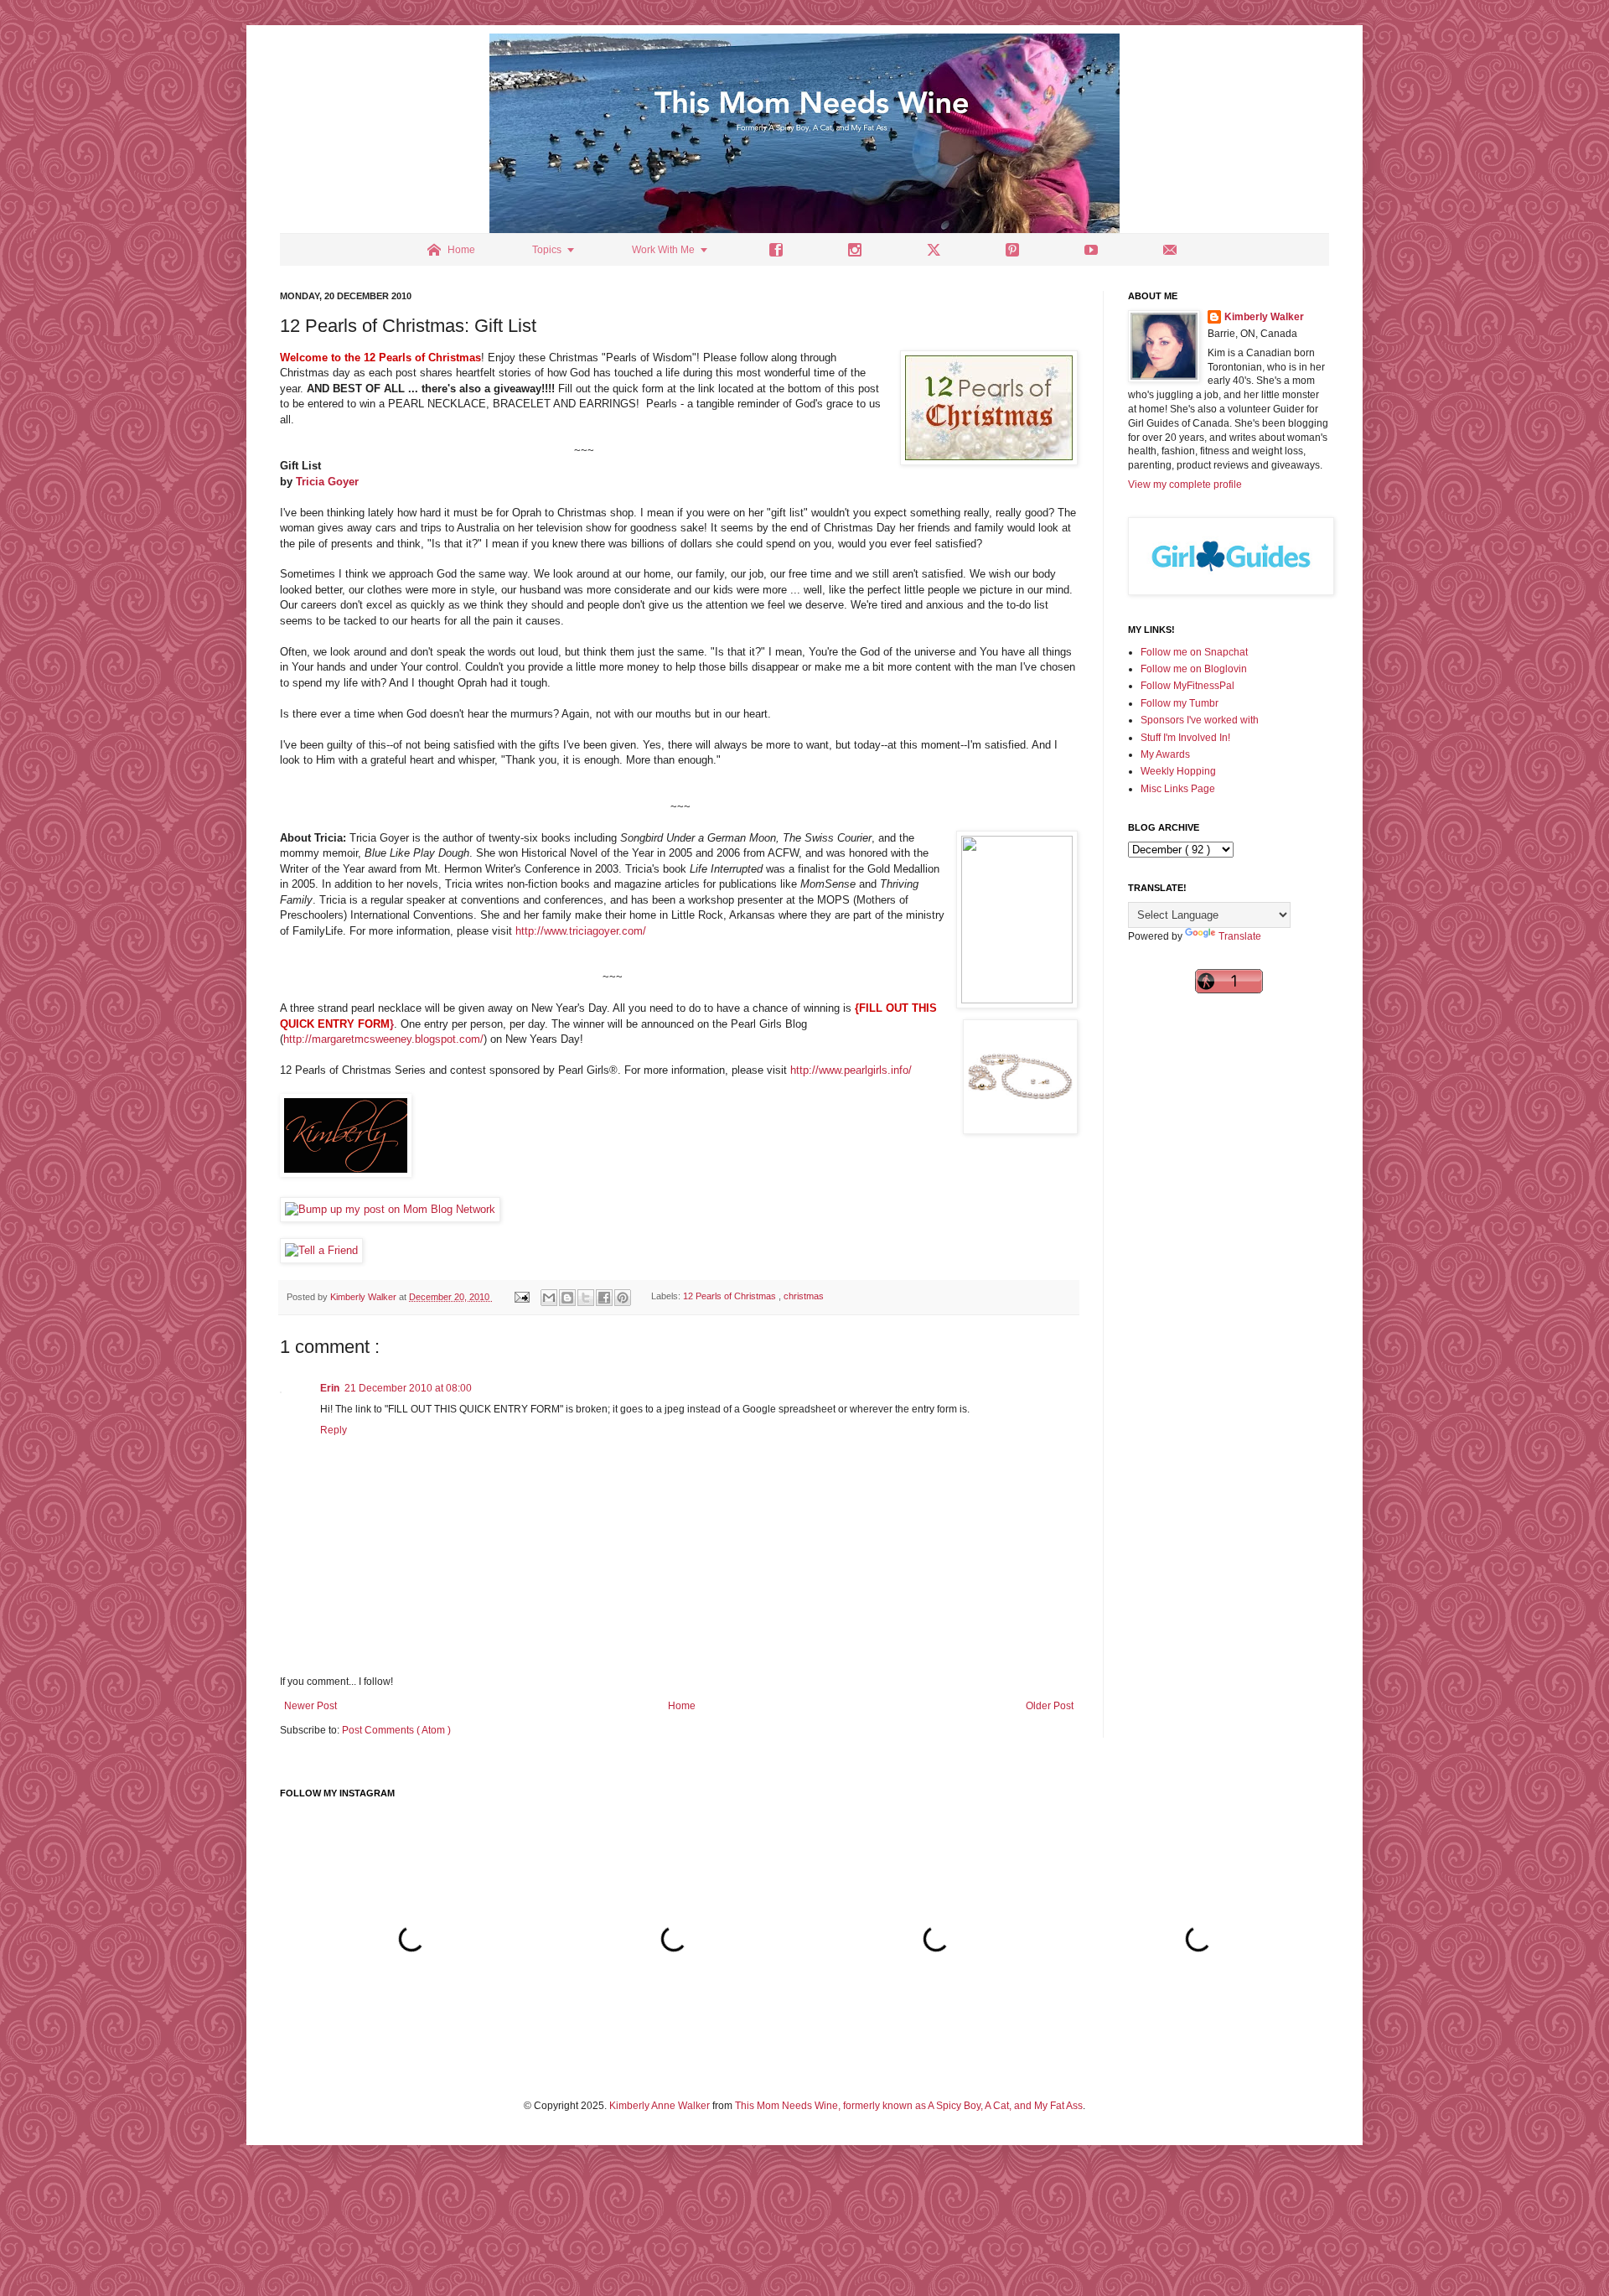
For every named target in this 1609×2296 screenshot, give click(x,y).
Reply (334, 1430)
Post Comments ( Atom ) (396, 1730)
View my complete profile (1185, 485)
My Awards (1165, 754)
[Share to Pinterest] (623, 1298)
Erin (330, 1388)
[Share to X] (586, 1298)
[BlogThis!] (567, 1298)
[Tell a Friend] (321, 1250)
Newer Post (310, 1706)
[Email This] (549, 1298)
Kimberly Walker (1264, 317)
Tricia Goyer (327, 482)
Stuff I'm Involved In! (1185, 738)
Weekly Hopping (1178, 771)
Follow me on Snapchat (1194, 652)
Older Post (1050, 1706)
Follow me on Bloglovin (1194, 669)
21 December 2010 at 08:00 (408, 1388)
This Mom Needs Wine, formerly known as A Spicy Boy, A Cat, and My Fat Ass (909, 2106)
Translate (1240, 936)
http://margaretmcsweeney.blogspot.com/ (383, 1039)
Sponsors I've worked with (1200, 720)
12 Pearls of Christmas (731, 1297)
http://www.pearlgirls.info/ (851, 1070)
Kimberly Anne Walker (660, 2106)
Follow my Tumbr (1180, 703)
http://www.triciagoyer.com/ (581, 931)
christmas (804, 1297)
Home (682, 1706)
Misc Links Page (1178, 789)
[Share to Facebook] (604, 1298)
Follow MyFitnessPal (1187, 686)
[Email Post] (521, 1297)
